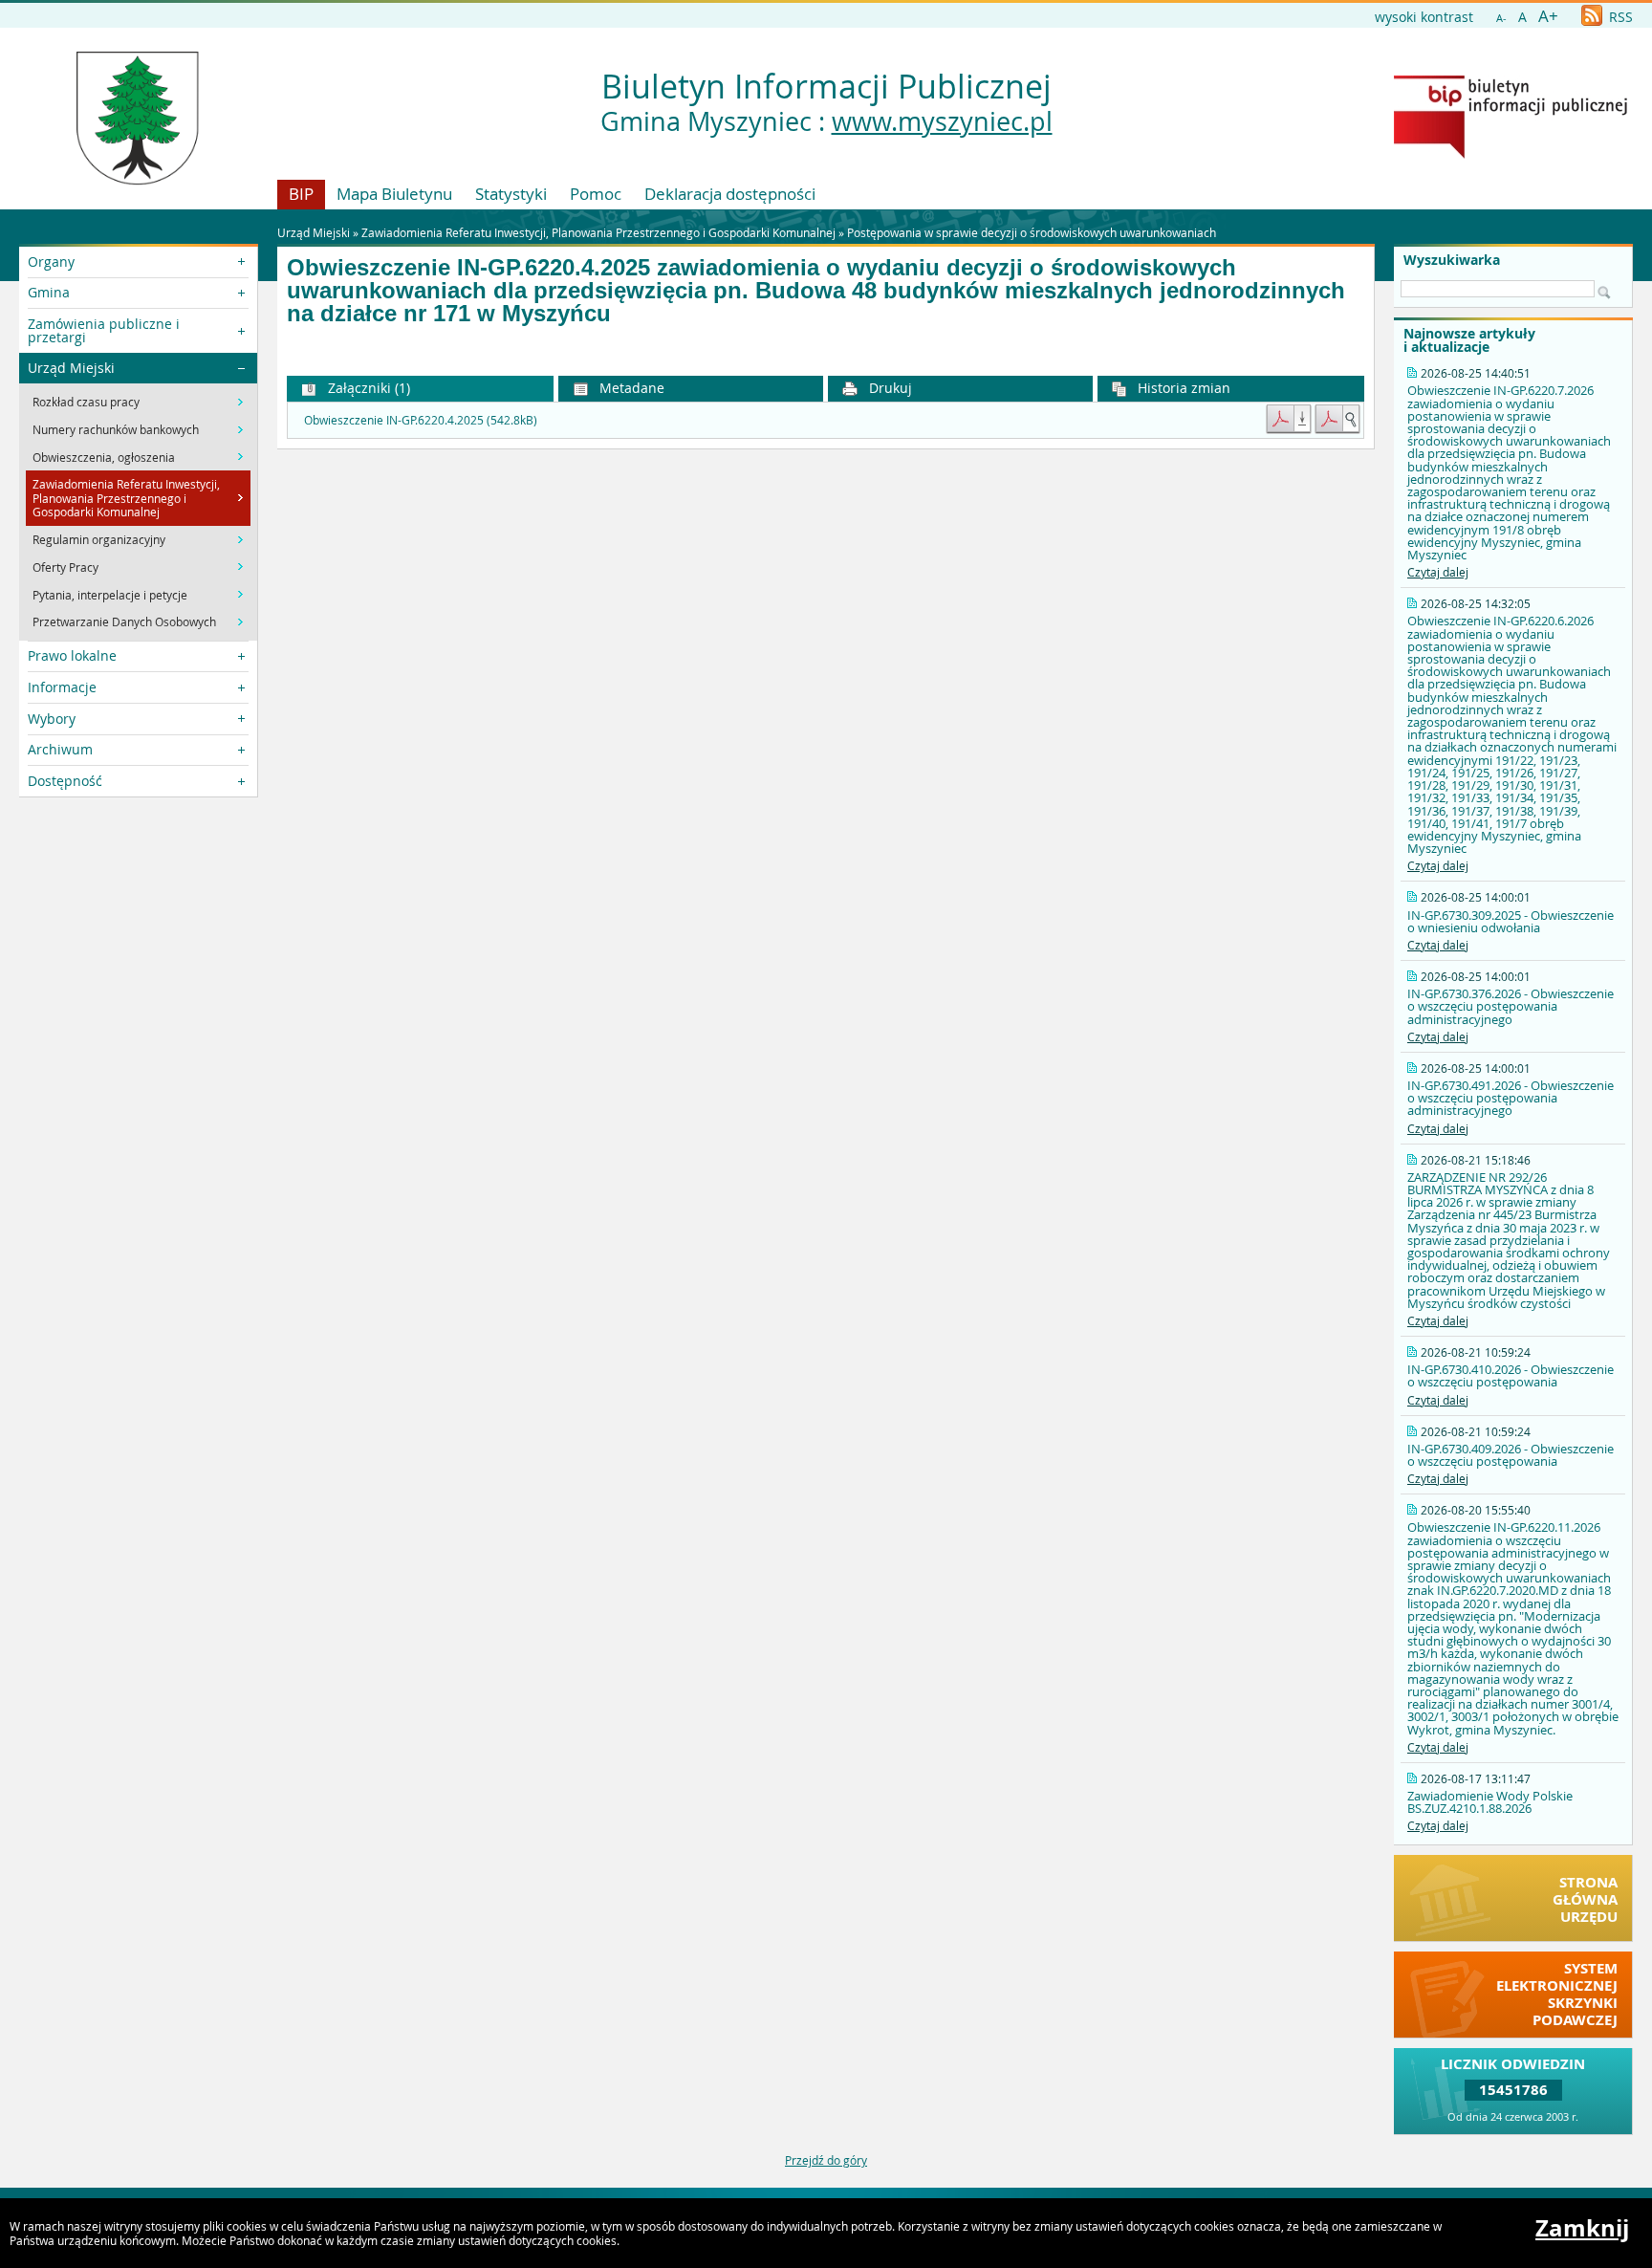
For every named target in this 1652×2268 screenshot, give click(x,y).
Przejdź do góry (826, 2160)
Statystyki (511, 194)
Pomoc (596, 194)
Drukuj (889, 388)
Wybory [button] (52, 719)
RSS (1619, 17)
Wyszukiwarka (1452, 260)
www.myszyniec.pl (942, 121)
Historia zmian (1182, 388)
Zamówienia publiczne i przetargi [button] (104, 330)
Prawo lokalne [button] (72, 655)
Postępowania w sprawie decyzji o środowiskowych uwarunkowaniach (1032, 232)
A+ (1548, 16)
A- (1501, 18)
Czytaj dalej (1438, 572)
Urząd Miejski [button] (71, 368)
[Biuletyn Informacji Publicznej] (1511, 154)
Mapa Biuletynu (394, 194)
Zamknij (1582, 2228)
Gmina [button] (49, 292)
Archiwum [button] (60, 749)
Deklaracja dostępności (730, 194)
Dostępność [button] (65, 781)
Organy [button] (51, 262)
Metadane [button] (630, 388)
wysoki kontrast (1424, 17)
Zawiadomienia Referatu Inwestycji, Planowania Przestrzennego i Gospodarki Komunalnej (598, 232)
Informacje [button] (62, 687)
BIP (301, 194)
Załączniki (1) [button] (367, 388)
